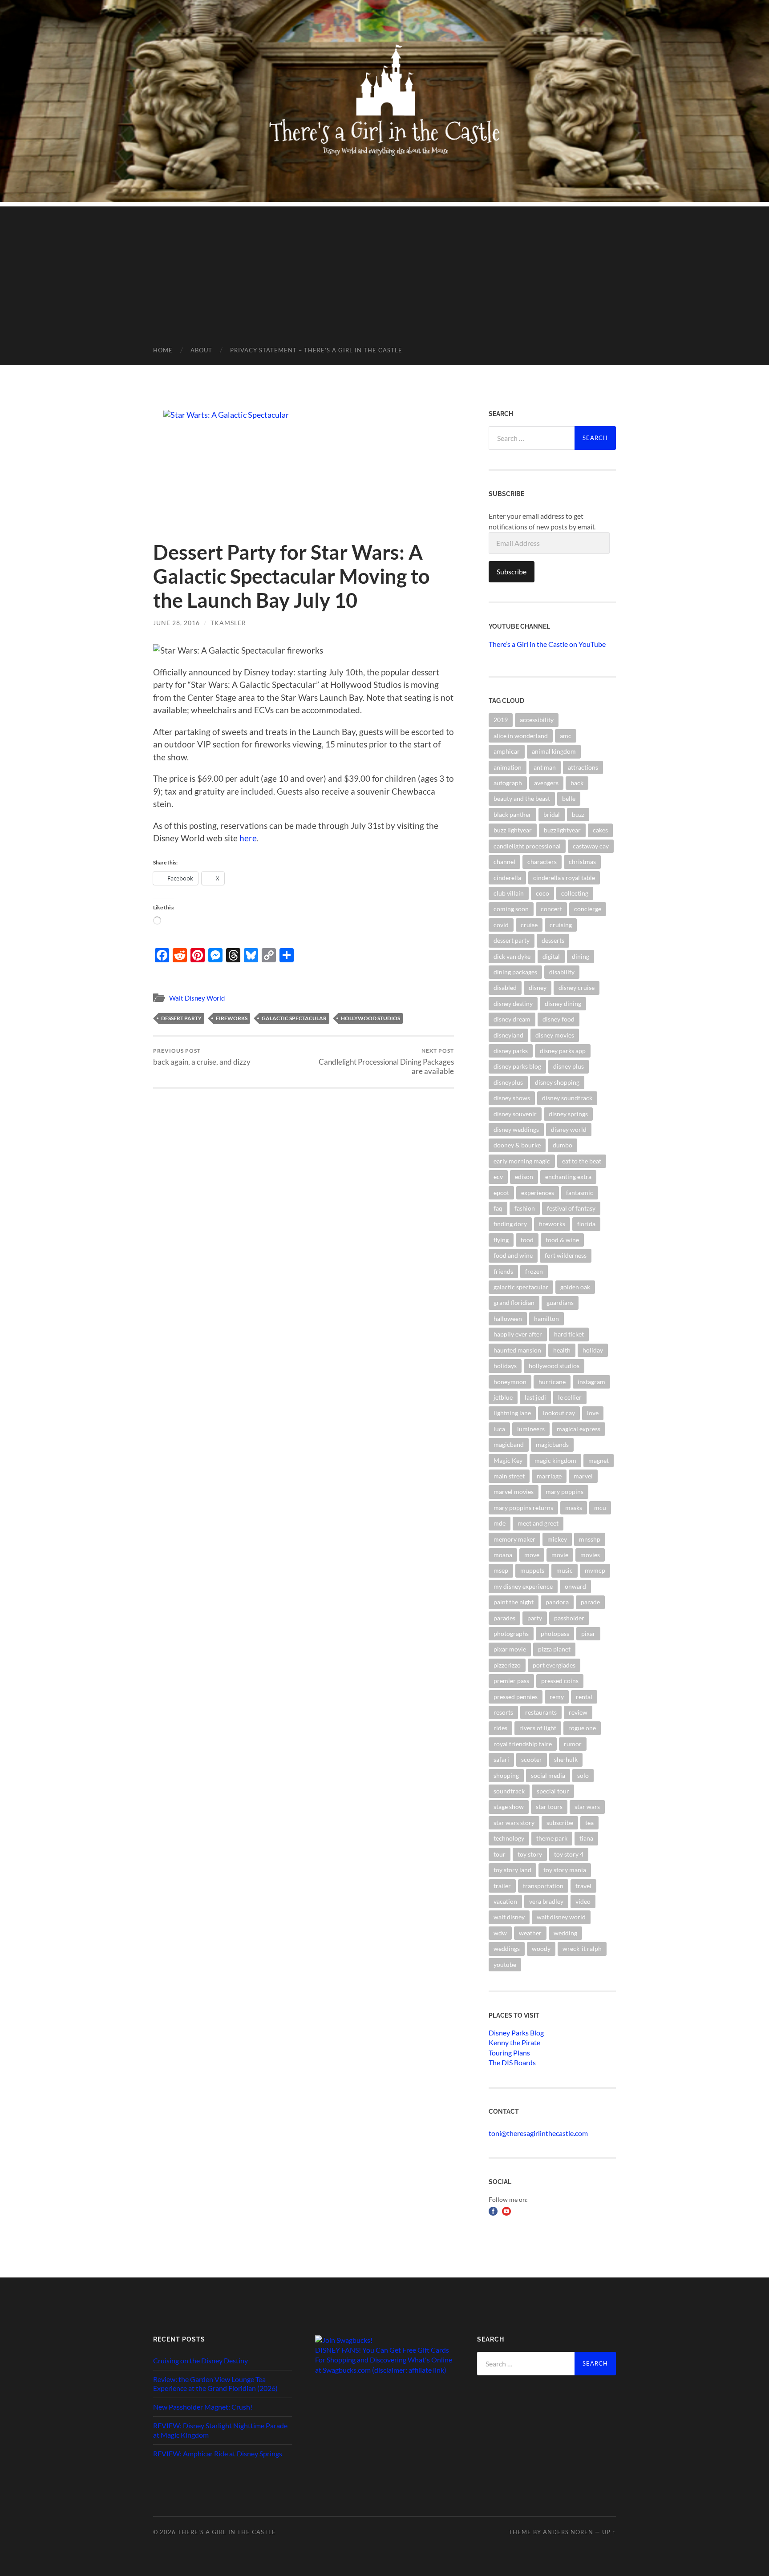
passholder (569, 1618)
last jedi (535, 1397)
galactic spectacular (294, 1018)
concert (551, 909)
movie (560, 1555)
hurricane (552, 1382)
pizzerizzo (507, 1665)
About (201, 350)
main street (509, 1476)
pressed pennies (516, 1697)
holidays (505, 1366)
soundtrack (509, 1791)
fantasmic (580, 1193)
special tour (553, 1791)
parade (590, 1602)
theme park (552, 1838)
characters (542, 862)
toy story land (512, 1870)
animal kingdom (554, 751)
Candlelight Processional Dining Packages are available (386, 1062)
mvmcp (595, 1570)
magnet (599, 1460)
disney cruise (577, 987)
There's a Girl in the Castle (227, 2532)
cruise (529, 925)
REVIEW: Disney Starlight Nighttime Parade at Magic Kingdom (220, 2430)
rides (500, 1728)
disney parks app (563, 1051)
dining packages (515, 972)
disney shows (512, 1098)
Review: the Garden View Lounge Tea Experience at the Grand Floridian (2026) (215, 2384)
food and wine (513, 1255)
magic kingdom (555, 1460)
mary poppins (565, 1492)
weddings (507, 1948)
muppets (532, 1570)
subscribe (560, 1823)
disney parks (511, 1051)
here (248, 838)
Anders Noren (568, 2532)
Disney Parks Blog (516, 2033)
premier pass (511, 1681)
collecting (575, 893)
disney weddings (516, 1129)
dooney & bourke (517, 1145)
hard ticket (569, 1334)
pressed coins (560, 1681)
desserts (553, 940)
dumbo (563, 1145)
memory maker (514, 1539)
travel (583, 1886)
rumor (573, 1744)
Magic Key (508, 1460)
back (577, 783)
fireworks (232, 1018)
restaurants (541, 1712)
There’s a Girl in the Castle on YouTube (547, 644)
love (593, 1413)
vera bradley (546, 1901)
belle (569, 798)
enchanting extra (568, 1177)
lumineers (531, 1429)
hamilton (546, 1318)
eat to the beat (582, 1161)
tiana (586, 1838)
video (583, 1901)
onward (575, 1586)
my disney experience (523, 1586)
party (535, 1618)
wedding (565, 1933)
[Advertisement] (384, 269)
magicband (509, 1444)
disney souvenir (515, 1114)
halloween (508, 1318)
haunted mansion (517, 1350)
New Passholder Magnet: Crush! (203, 2407)
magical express (579, 1429)
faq (498, 1208)
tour (500, 1854)
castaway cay (591, 846)
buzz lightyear (513, 830)
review (578, 1712)
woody (541, 1948)
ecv (498, 1177)
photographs (511, 1633)
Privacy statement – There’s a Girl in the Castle (316, 350)
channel (504, 862)
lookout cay (559, 1413)
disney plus (569, 1066)
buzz (578, 814)
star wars (587, 1807)
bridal (552, 814)
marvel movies (514, 1492)
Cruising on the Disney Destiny (200, 2360)
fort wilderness (566, 1255)
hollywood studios (370, 1018)
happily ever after (518, 1334)
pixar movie (510, 1649)
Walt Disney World (197, 998)
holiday (593, 1350)
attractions (583, 767)
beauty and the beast (522, 798)
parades (504, 1618)
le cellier (570, 1397)
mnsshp (590, 1539)
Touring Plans (509, 2053)
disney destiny (513, 1003)
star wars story (514, 1823)
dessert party (181, 1018)
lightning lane (512, 1413)
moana (503, 1555)
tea (589, 1823)
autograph (508, 783)
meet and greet (538, 1523)
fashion (525, 1208)
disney (538, 987)
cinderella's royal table (564, 878)
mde (500, 1523)
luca (499, 1429)
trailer (502, 1886)
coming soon (511, 909)
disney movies (555, 1035)
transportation (543, 1886)
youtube (505, 1964)
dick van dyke (512, 956)
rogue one (582, 1728)
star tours (549, 1807)
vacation (505, 1901)
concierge (588, 909)
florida (586, 1224)
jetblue (503, 1397)
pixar (588, 1633)
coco (542, 893)
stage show (509, 1807)
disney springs (568, 1114)
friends (503, 1271)
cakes (600, 830)
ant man (545, 767)
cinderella (507, 878)
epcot (501, 1193)
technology (509, 1838)
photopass (555, 1633)
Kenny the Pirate (514, 2042)
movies (590, 1555)
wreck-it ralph (582, 1948)
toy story (530, 1854)
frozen (534, 1271)
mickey (557, 1539)
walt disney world (561, 1917)
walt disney (509, 1917)
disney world (569, 1129)
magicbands (552, 1444)
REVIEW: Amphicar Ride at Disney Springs (218, 2453)
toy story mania (565, 1870)
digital (551, 956)
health (562, 1350)
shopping (506, 1775)
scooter (532, 1759)
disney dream (512, 1019)
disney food (559, 1019)
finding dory (510, 1224)
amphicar (507, 751)
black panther (512, 814)
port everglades (554, 1665)
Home (163, 350)
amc (566, 736)
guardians (560, 1302)
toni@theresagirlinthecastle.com (538, 2133)
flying (501, 1240)
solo (583, 1775)
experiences (538, 1193)
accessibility (537, 720)
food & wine (562, 1240)
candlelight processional (527, 846)
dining (581, 956)
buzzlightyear (562, 830)
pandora (557, 1602)
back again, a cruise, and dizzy (202, 1057)
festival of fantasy (571, 1208)
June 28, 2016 (176, 623)
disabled (505, 987)
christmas (582, 862)
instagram (591, 1382)
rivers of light (538, 1728)
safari (501, 1759)
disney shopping (557, 1082)
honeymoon (510, 1382)
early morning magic (522, 1161)
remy (557, 1697)
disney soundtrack (567, 1098)
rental (584, 1697)
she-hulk (566, 1759)
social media (548, 1775)
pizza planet (554, 1649)
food (527, 1240)
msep (501, 1570)
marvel (583, 1476)
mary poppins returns (523, 1508)
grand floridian (514, 1302)
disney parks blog (517, 1066)
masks (574, 1508)
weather (530, 1933)
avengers (546, 783)
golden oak (575, 1287)
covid (501, 925)
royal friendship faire (523, 1744)
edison (524, 1177)
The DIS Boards (512, 2062)
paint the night (514, 1602)
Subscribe (512, 571)
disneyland (508, 1035)
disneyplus (508, 1082)
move (532, 1555)
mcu (600, 1508)
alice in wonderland (521, 736)
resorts (503, 1712)
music (565, 1570)
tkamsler (228, 623)
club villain (509, 893)
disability (562, 972)
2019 (501, 720)
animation (508, 767)
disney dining (563, 1003)
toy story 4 (569, 1854)
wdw (500, 1933)
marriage (549, 1476)
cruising (561, 925)
